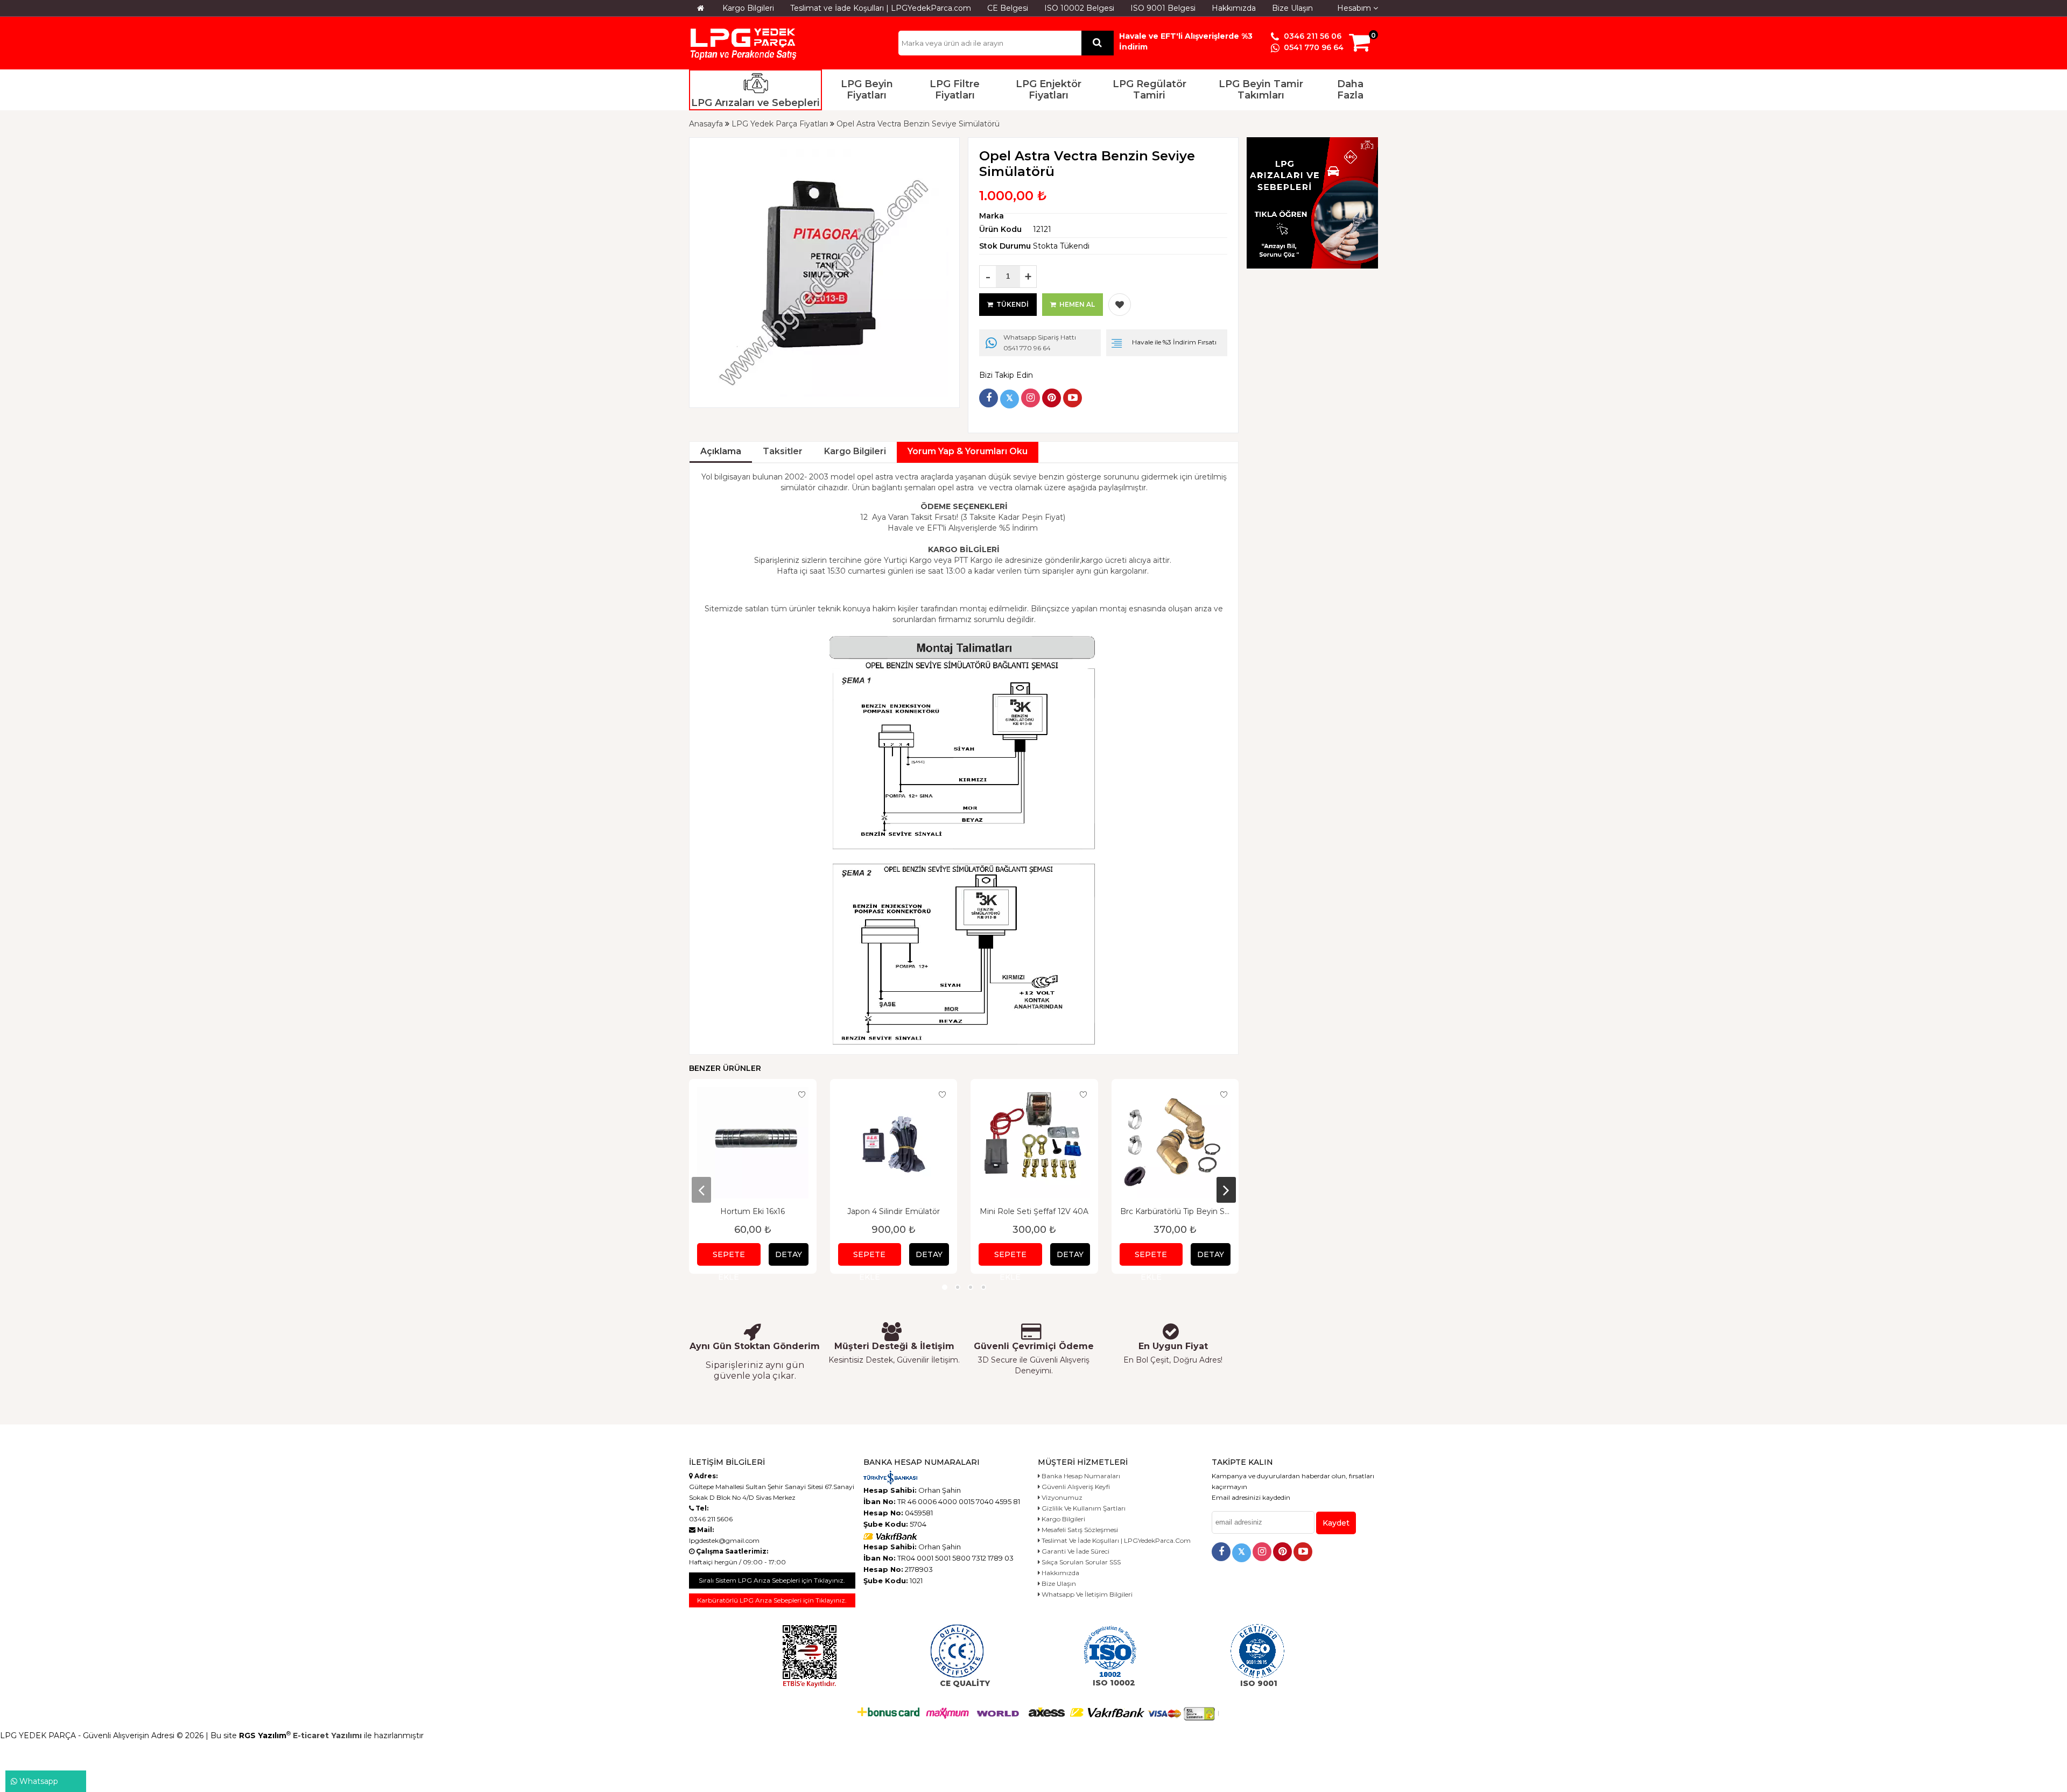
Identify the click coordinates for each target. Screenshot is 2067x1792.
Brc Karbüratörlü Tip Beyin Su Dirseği (1175, 1211)
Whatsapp (38, 1781)
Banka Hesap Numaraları (1080, 1476)
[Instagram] (1031, 398)
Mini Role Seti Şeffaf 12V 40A (1034, 1211)
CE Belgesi (1008, 8)
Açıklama (721, 451)
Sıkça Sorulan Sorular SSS (1080, 1562)
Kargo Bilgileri (748, 8)
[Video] (1073, 398)
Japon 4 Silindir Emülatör (894, 1211)
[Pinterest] (1052, 398)
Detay (789, 1254)
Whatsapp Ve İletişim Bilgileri (1086, 1594)
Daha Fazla (1350, 90)
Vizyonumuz (1061, 1497)
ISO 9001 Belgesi (1163, 8)
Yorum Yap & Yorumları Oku (968, 451)
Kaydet (1336, 1523)
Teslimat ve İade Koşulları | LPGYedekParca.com (881, 8)
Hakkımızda (1234, 8)
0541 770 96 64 (1313, 47)
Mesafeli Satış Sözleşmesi (1079, 1530)
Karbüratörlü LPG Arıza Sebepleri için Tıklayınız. (772, 1600)
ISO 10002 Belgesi (1079, 8)
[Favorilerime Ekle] (1120, 305)
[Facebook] (989, 398)
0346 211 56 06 (1312, 36)
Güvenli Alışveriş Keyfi (1075, 1487)
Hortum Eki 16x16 (753, 1211)
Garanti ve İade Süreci (1075, 1551)
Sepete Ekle (729, 1258)
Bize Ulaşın (1292, 8)
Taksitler (783, 451)
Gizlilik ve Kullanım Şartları (1083, 1508)
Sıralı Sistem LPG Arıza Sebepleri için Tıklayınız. (772, 1580)
